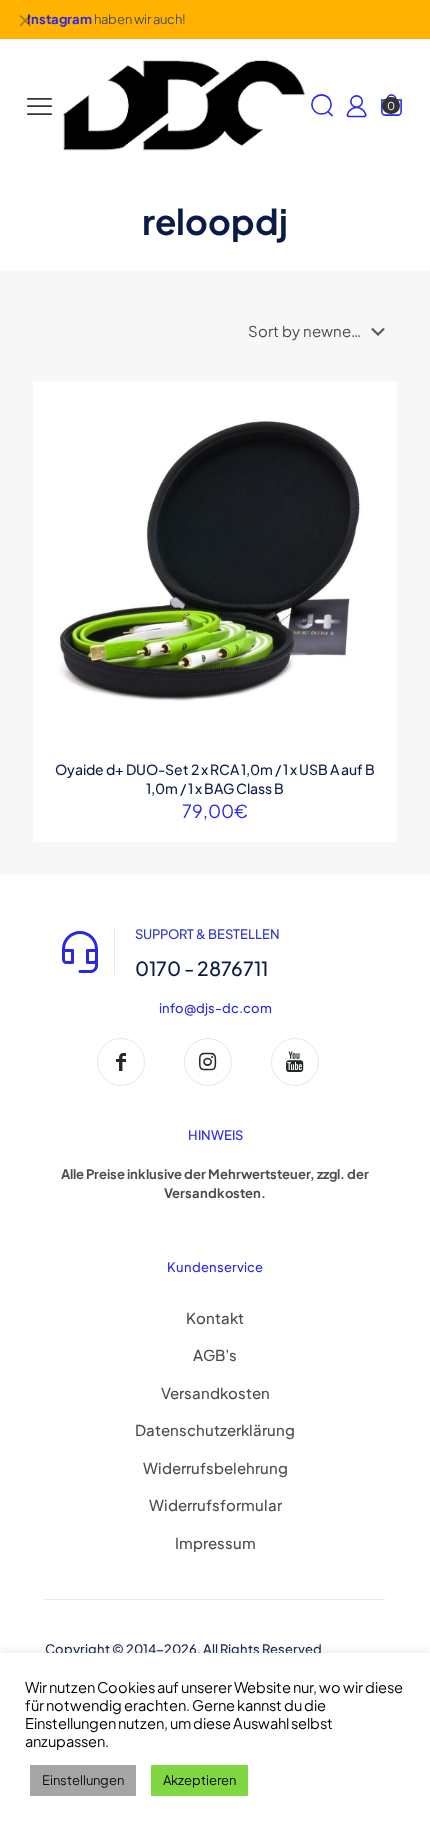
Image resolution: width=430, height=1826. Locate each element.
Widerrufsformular (215, 1504)
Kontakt (215, 1317)
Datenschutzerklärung (215, 1429)
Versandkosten (215, 1392)
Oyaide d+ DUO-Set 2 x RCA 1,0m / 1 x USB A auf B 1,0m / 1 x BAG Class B (215, 778)
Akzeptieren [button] (199, 1780)
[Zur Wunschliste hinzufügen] (374, 462)
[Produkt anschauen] (374, 433)
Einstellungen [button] (83, 1780)
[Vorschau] (374, 491)
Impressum (215, 1542)
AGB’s (215, 1354)
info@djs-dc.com (215, 1008)
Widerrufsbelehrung (215, 1467)
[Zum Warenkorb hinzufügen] (374, 404)
